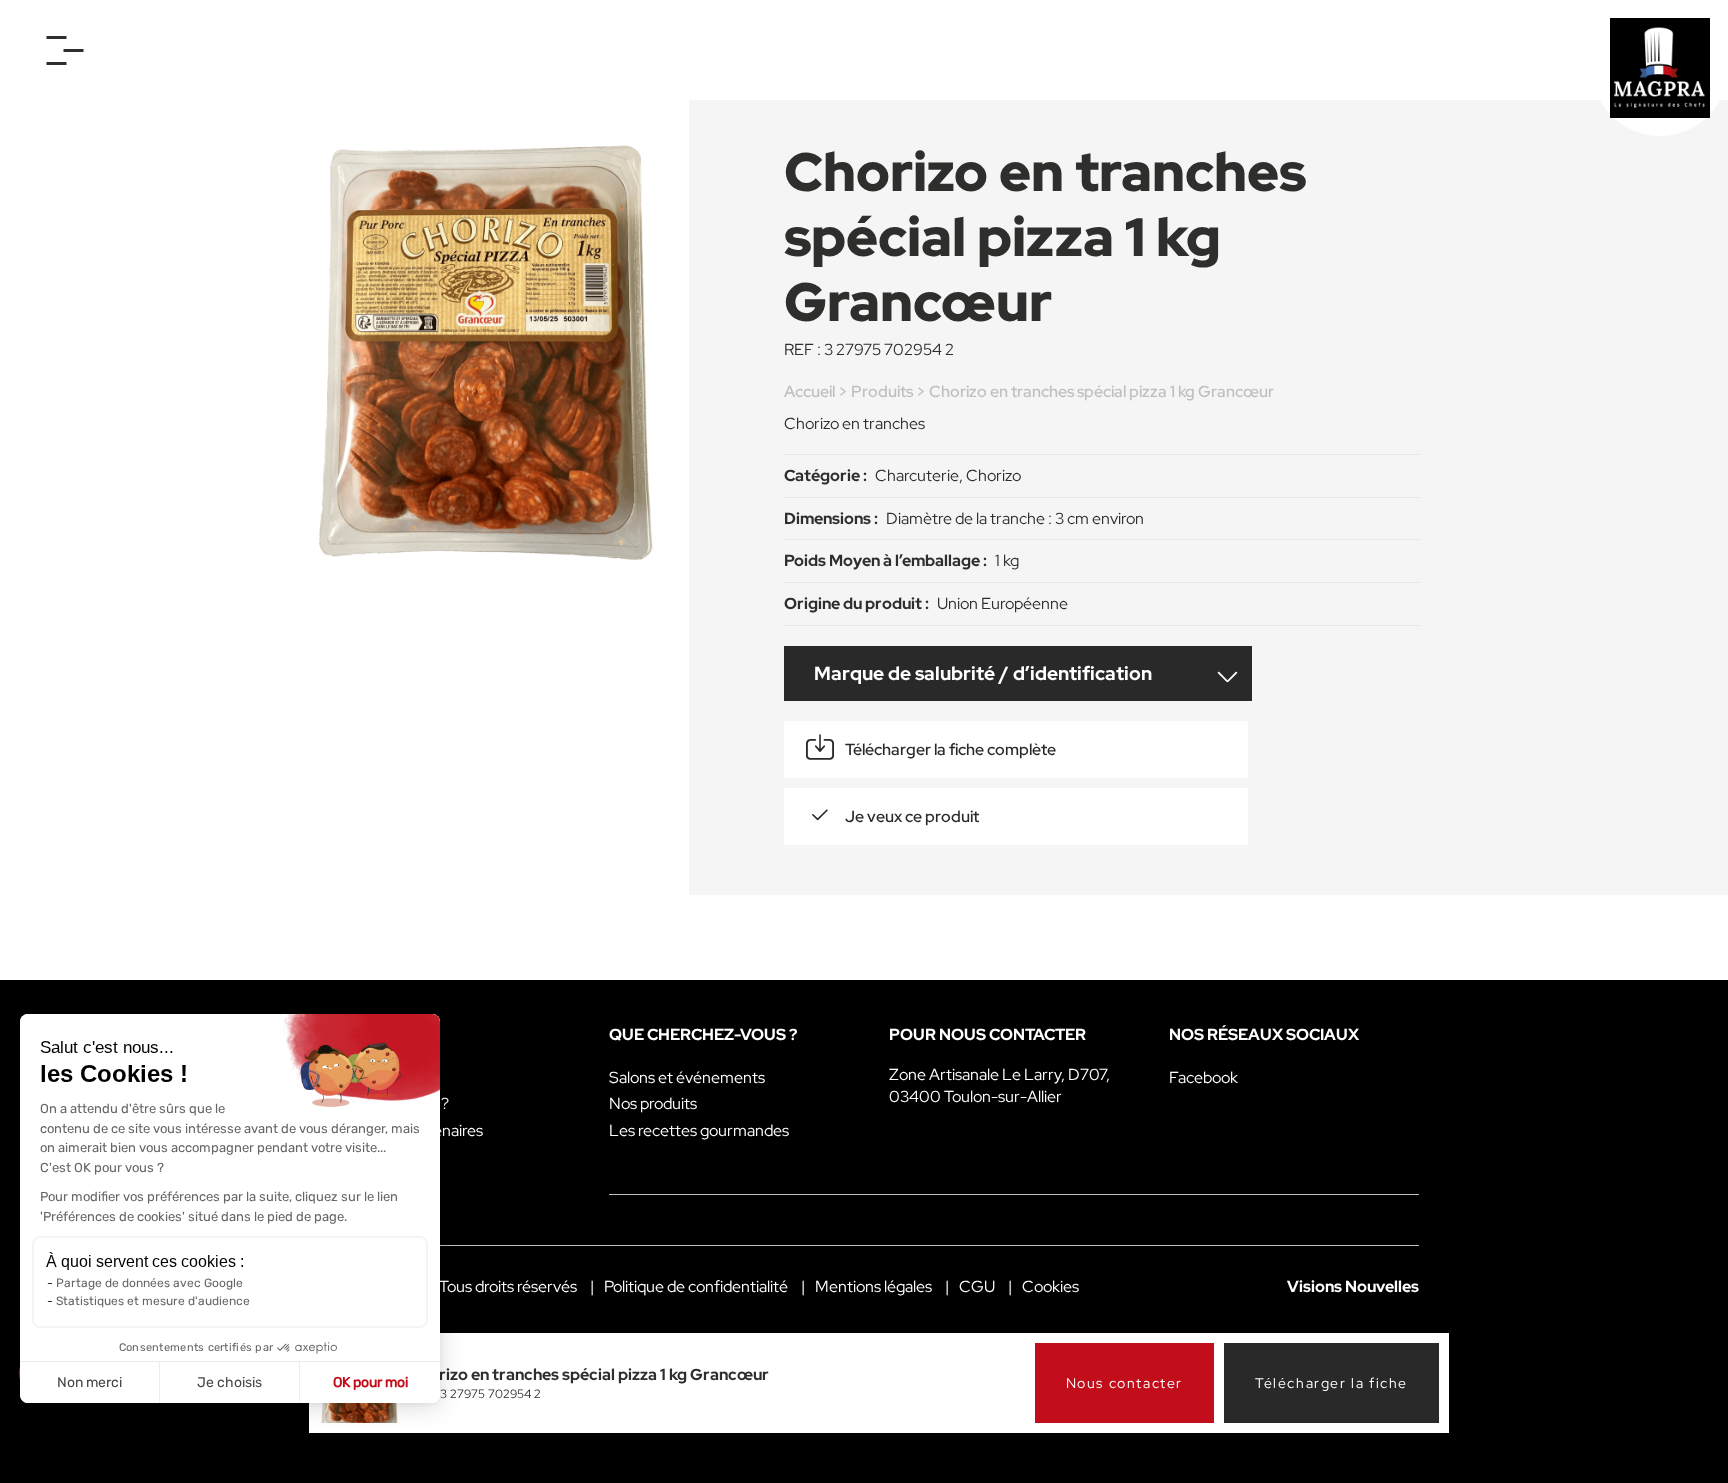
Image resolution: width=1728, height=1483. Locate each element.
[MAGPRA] (1660, 68)
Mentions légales (873, 1286)
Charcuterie (917, 475)
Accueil (809, 391)
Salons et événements (687, 1077)
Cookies (1050, 1286)
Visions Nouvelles (1353, 1286)
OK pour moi (370, 1382)
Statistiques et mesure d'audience (153, 1301)
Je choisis (229, 1382)
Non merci (89, 1382)
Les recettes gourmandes (699, 1130)
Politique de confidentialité (696, 1286)
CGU (977, 1286)
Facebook (1203, 1077)
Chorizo (993, 475)
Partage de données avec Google (149, 1283)
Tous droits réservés (508, 1286)
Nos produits (653, 1103)
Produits (882, 391)
